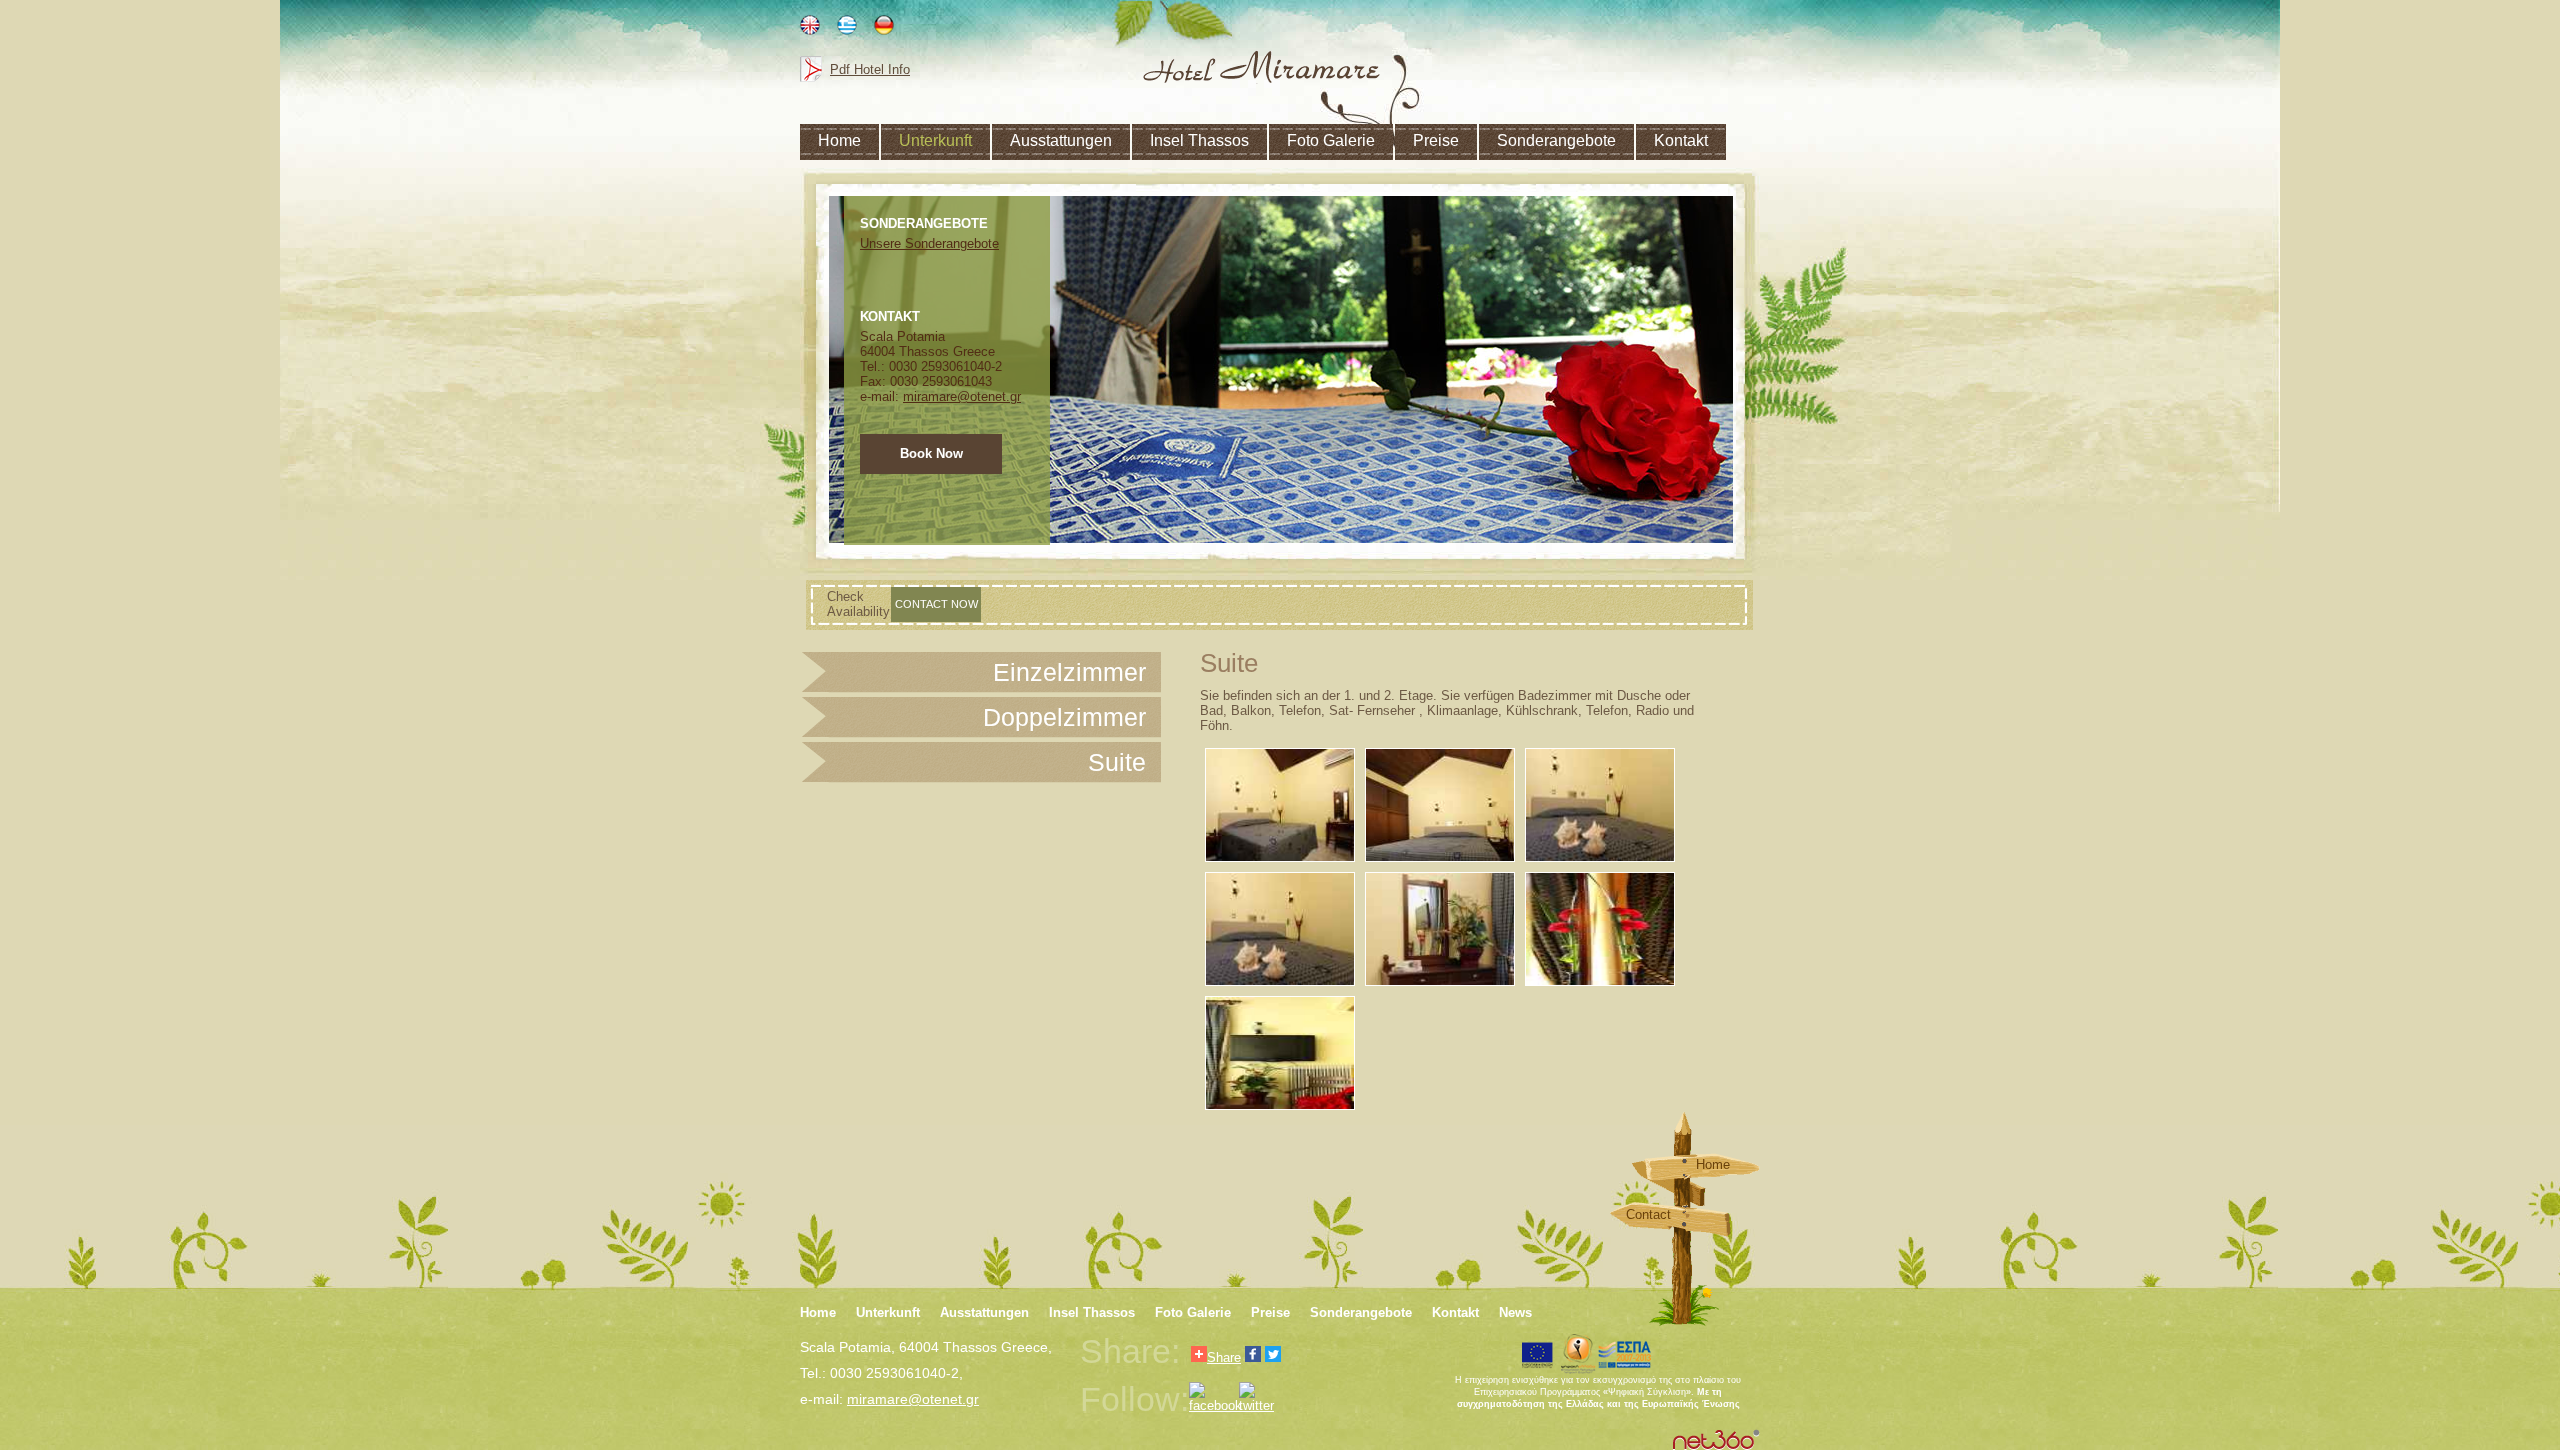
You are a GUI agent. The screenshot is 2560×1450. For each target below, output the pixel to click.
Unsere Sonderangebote (929, 243)
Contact (1648, 1214)
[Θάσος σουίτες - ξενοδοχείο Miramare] (1440, 805)
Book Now (931, 453)
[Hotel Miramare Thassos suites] (1600, 805)
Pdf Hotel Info (870, 69)
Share (1224, 1357)
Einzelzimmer (1069, 672)
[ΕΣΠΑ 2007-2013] (1624, 1354)
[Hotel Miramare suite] (1440, 929)
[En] (810, 29)
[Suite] (1261, 67)
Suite (1117, 762)
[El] (847, 29)
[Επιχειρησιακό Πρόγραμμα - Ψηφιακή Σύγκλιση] (1578, 1354)
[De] (884, 29)
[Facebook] (1253, 1355)
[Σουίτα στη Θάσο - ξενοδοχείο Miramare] (1280, 805)
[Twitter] (1273, 1355)
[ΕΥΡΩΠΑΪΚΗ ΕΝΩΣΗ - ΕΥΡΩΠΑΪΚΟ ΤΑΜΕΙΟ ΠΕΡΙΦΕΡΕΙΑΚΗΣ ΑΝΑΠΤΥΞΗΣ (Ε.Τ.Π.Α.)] (1537, 1354)
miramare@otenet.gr (962, 396)
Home (1713, 1164)
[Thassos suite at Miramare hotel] (1280, 929)
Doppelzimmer (1064, 717)
